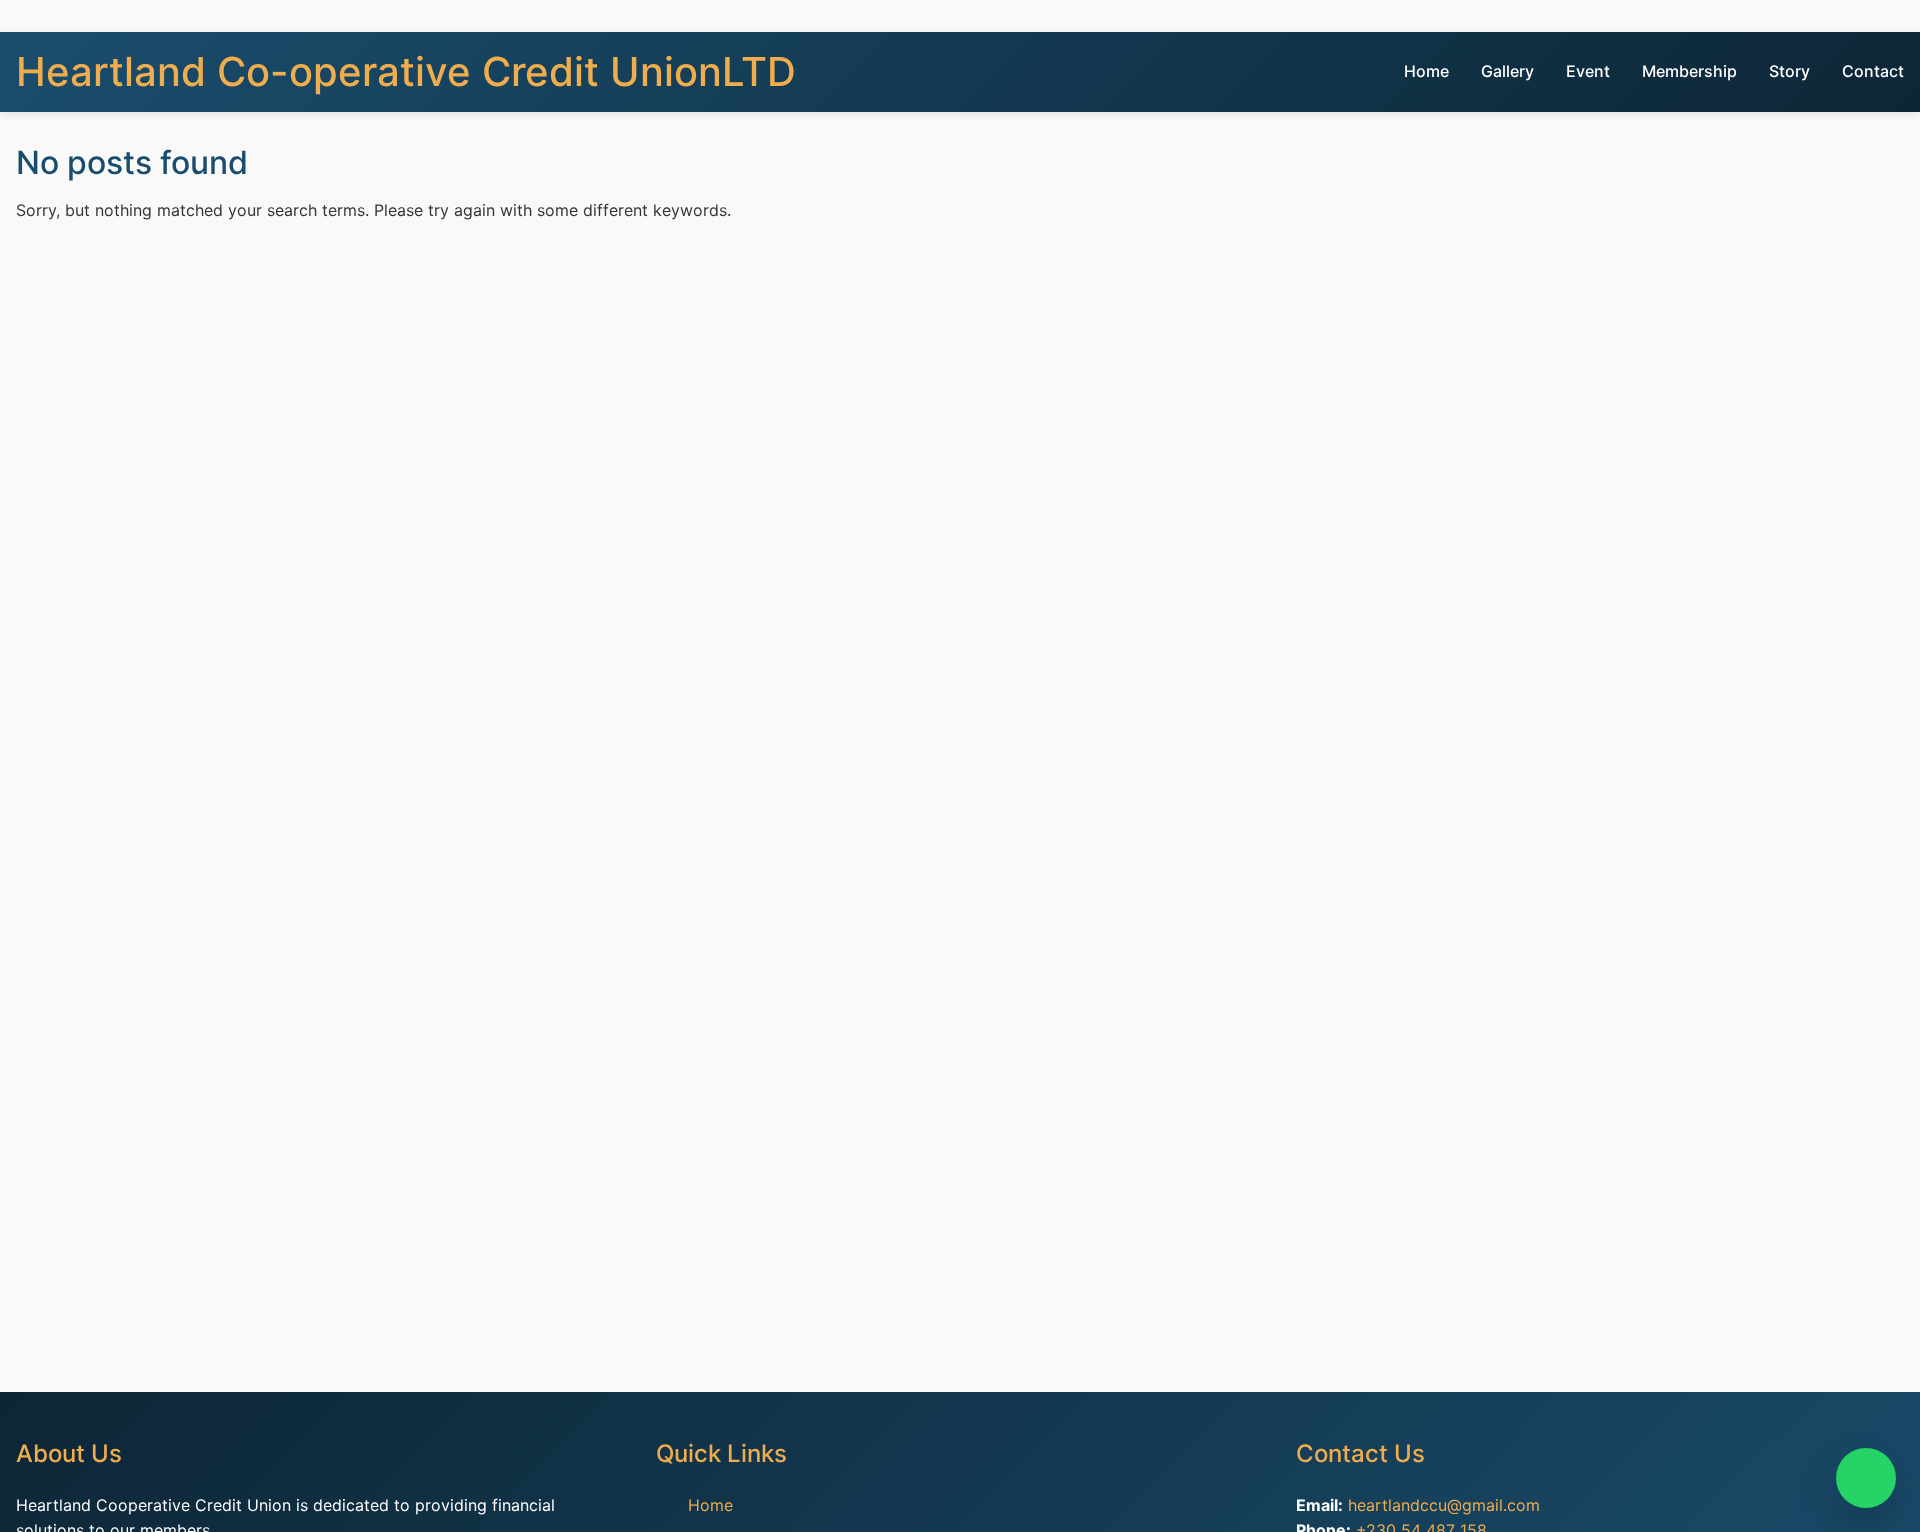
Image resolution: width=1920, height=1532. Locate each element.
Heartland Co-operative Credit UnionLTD (406, 71)
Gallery (1507, 71)
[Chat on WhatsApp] (1866, 1478)
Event (1588, 71)
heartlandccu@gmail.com (1444, 1505)
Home (1426, 71)
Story (1789, 71)
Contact (1873, 71)
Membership (1689, 71)
